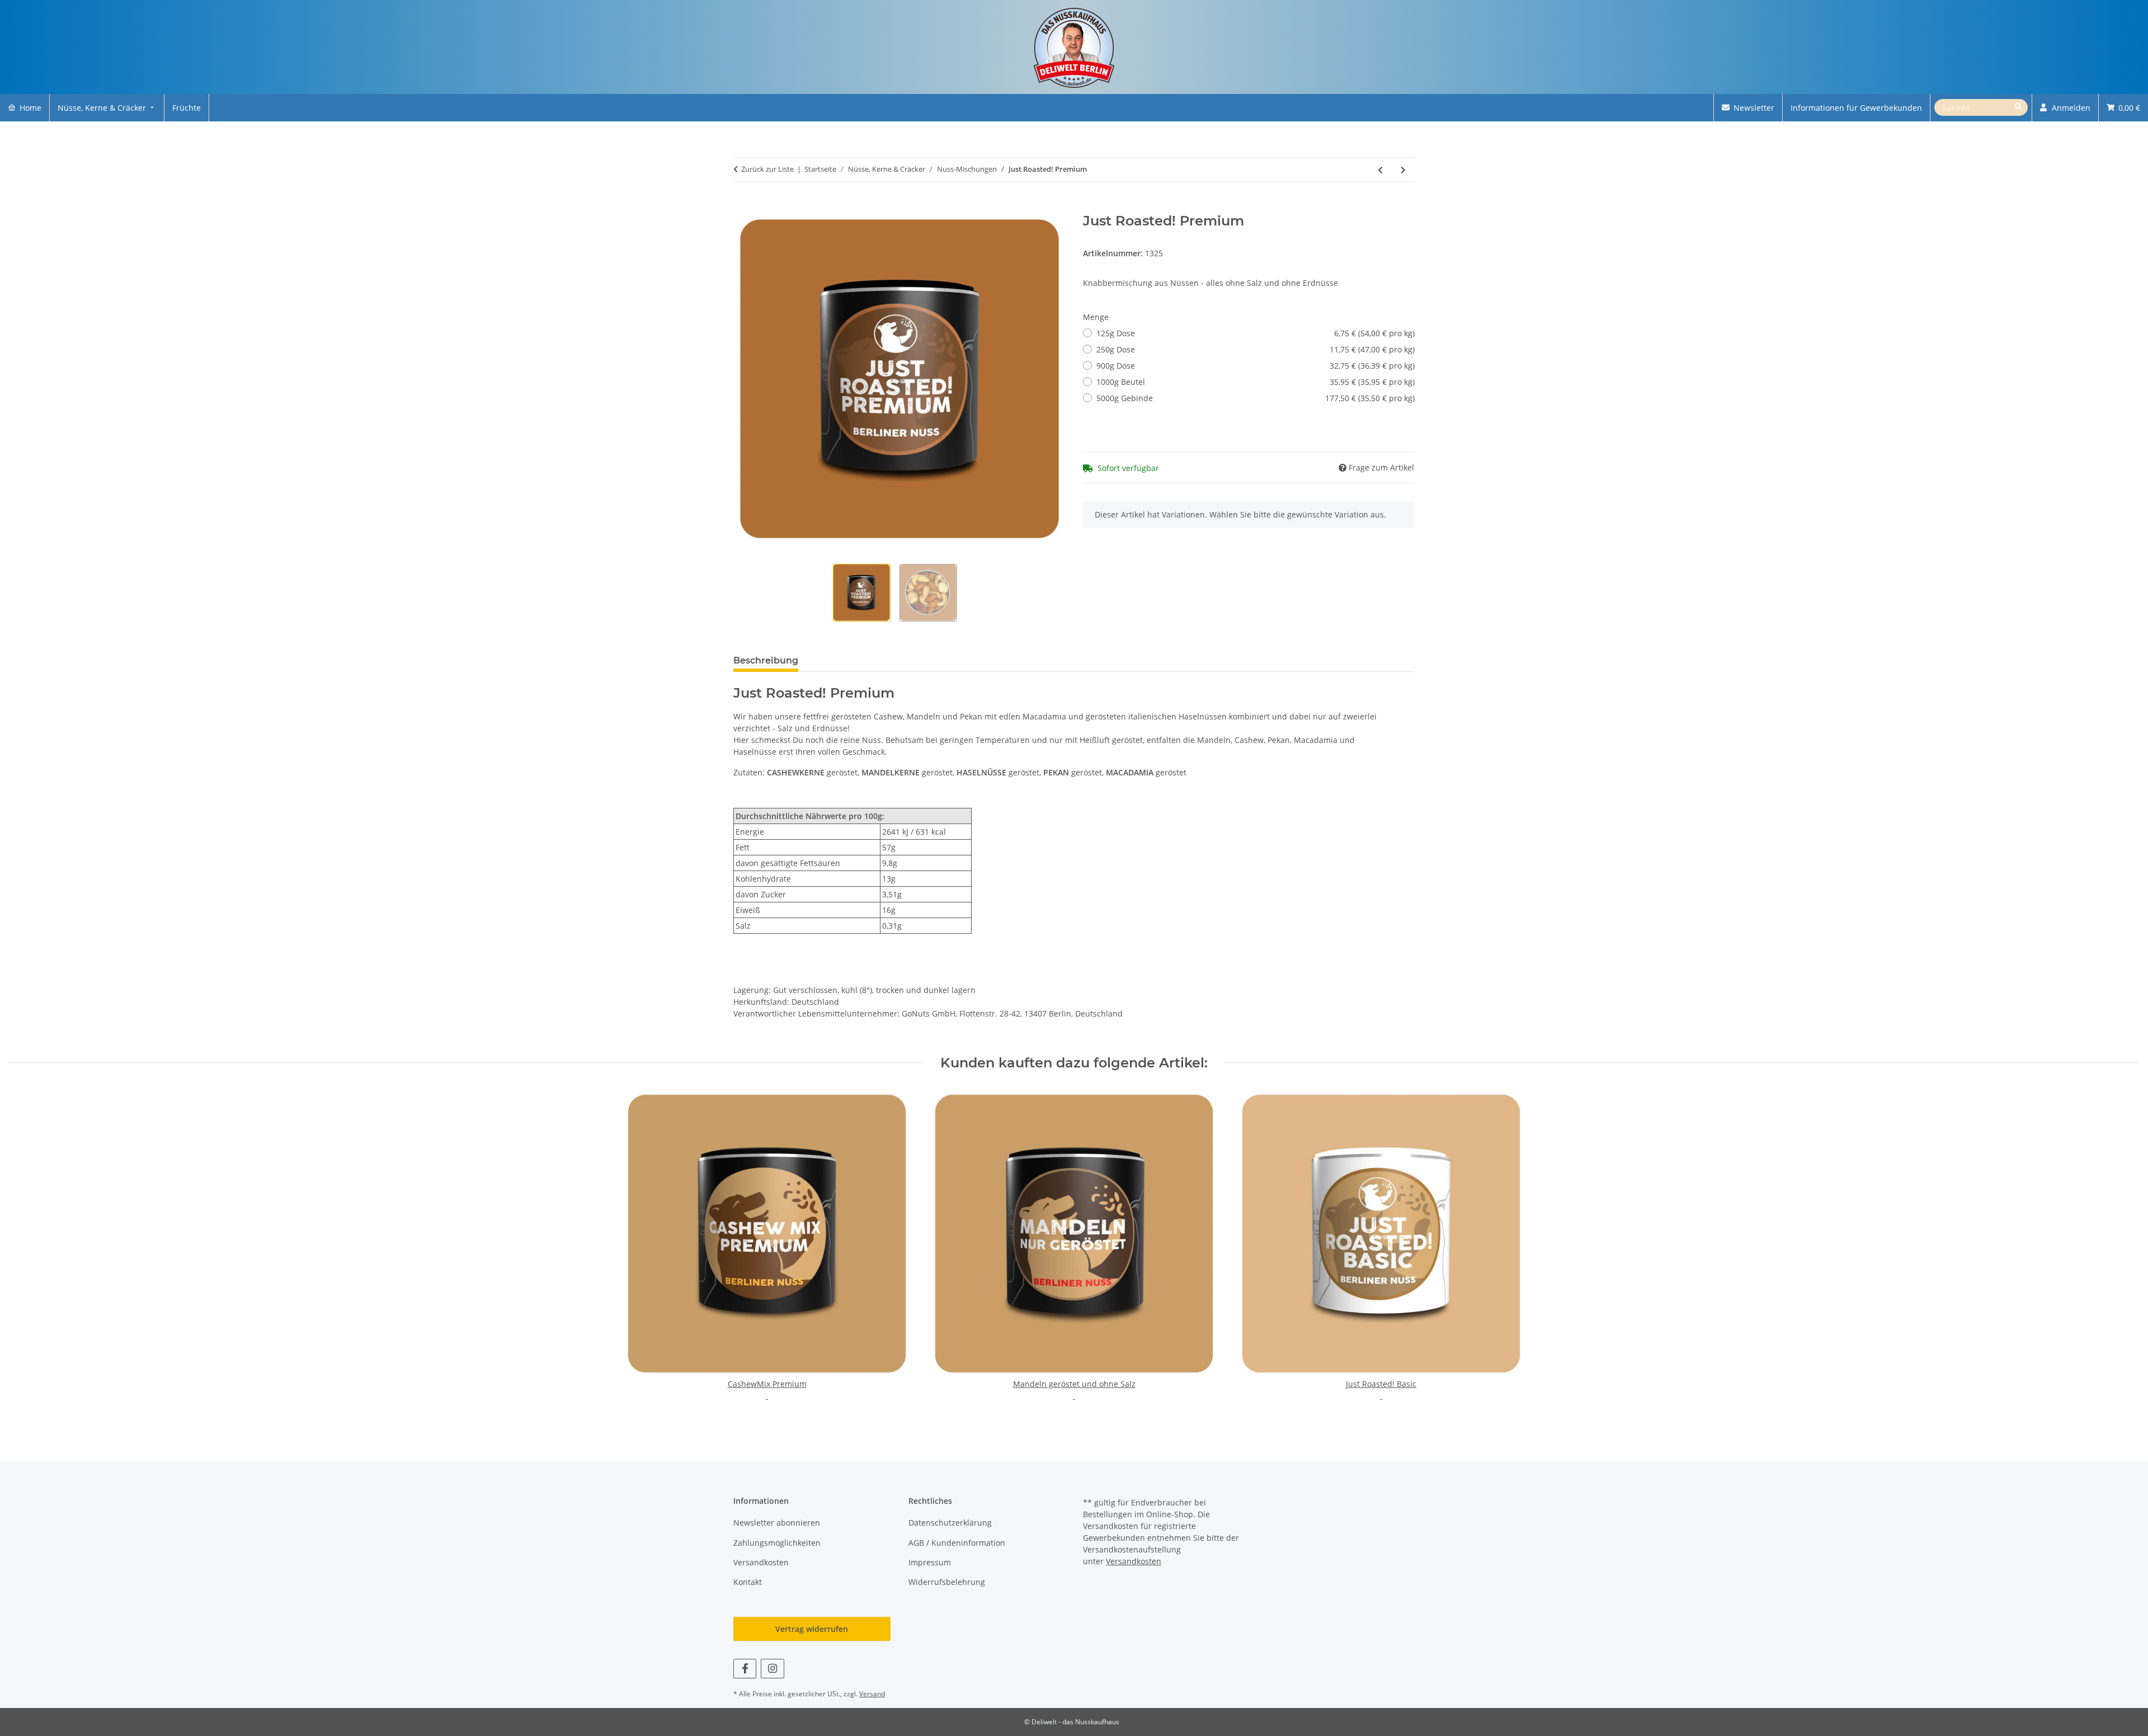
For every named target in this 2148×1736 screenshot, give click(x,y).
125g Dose (1256, 333)
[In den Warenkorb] (742, 207)
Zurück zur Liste (767, 169)
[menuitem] (25, 108)
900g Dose (1256, 366)
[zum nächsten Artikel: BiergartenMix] (1403, 170)
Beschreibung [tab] (766, 660)
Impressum (930, 1562)
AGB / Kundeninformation (957, 1543)
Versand (872, 1694)
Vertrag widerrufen (812, 1629)
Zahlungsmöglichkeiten (777, 1543)
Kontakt (748, 1582)
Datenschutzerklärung (950, 1523)
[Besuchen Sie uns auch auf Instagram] (772, 1669)
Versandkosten (761, 1562)
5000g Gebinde (1256, 398)
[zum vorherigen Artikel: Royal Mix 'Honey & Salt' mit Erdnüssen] (1380, 170)
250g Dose (1256, 349)
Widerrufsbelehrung (947, 1582)
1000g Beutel (1256, 382)
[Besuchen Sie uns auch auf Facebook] (745, 1669)
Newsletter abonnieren (777, 1523)
